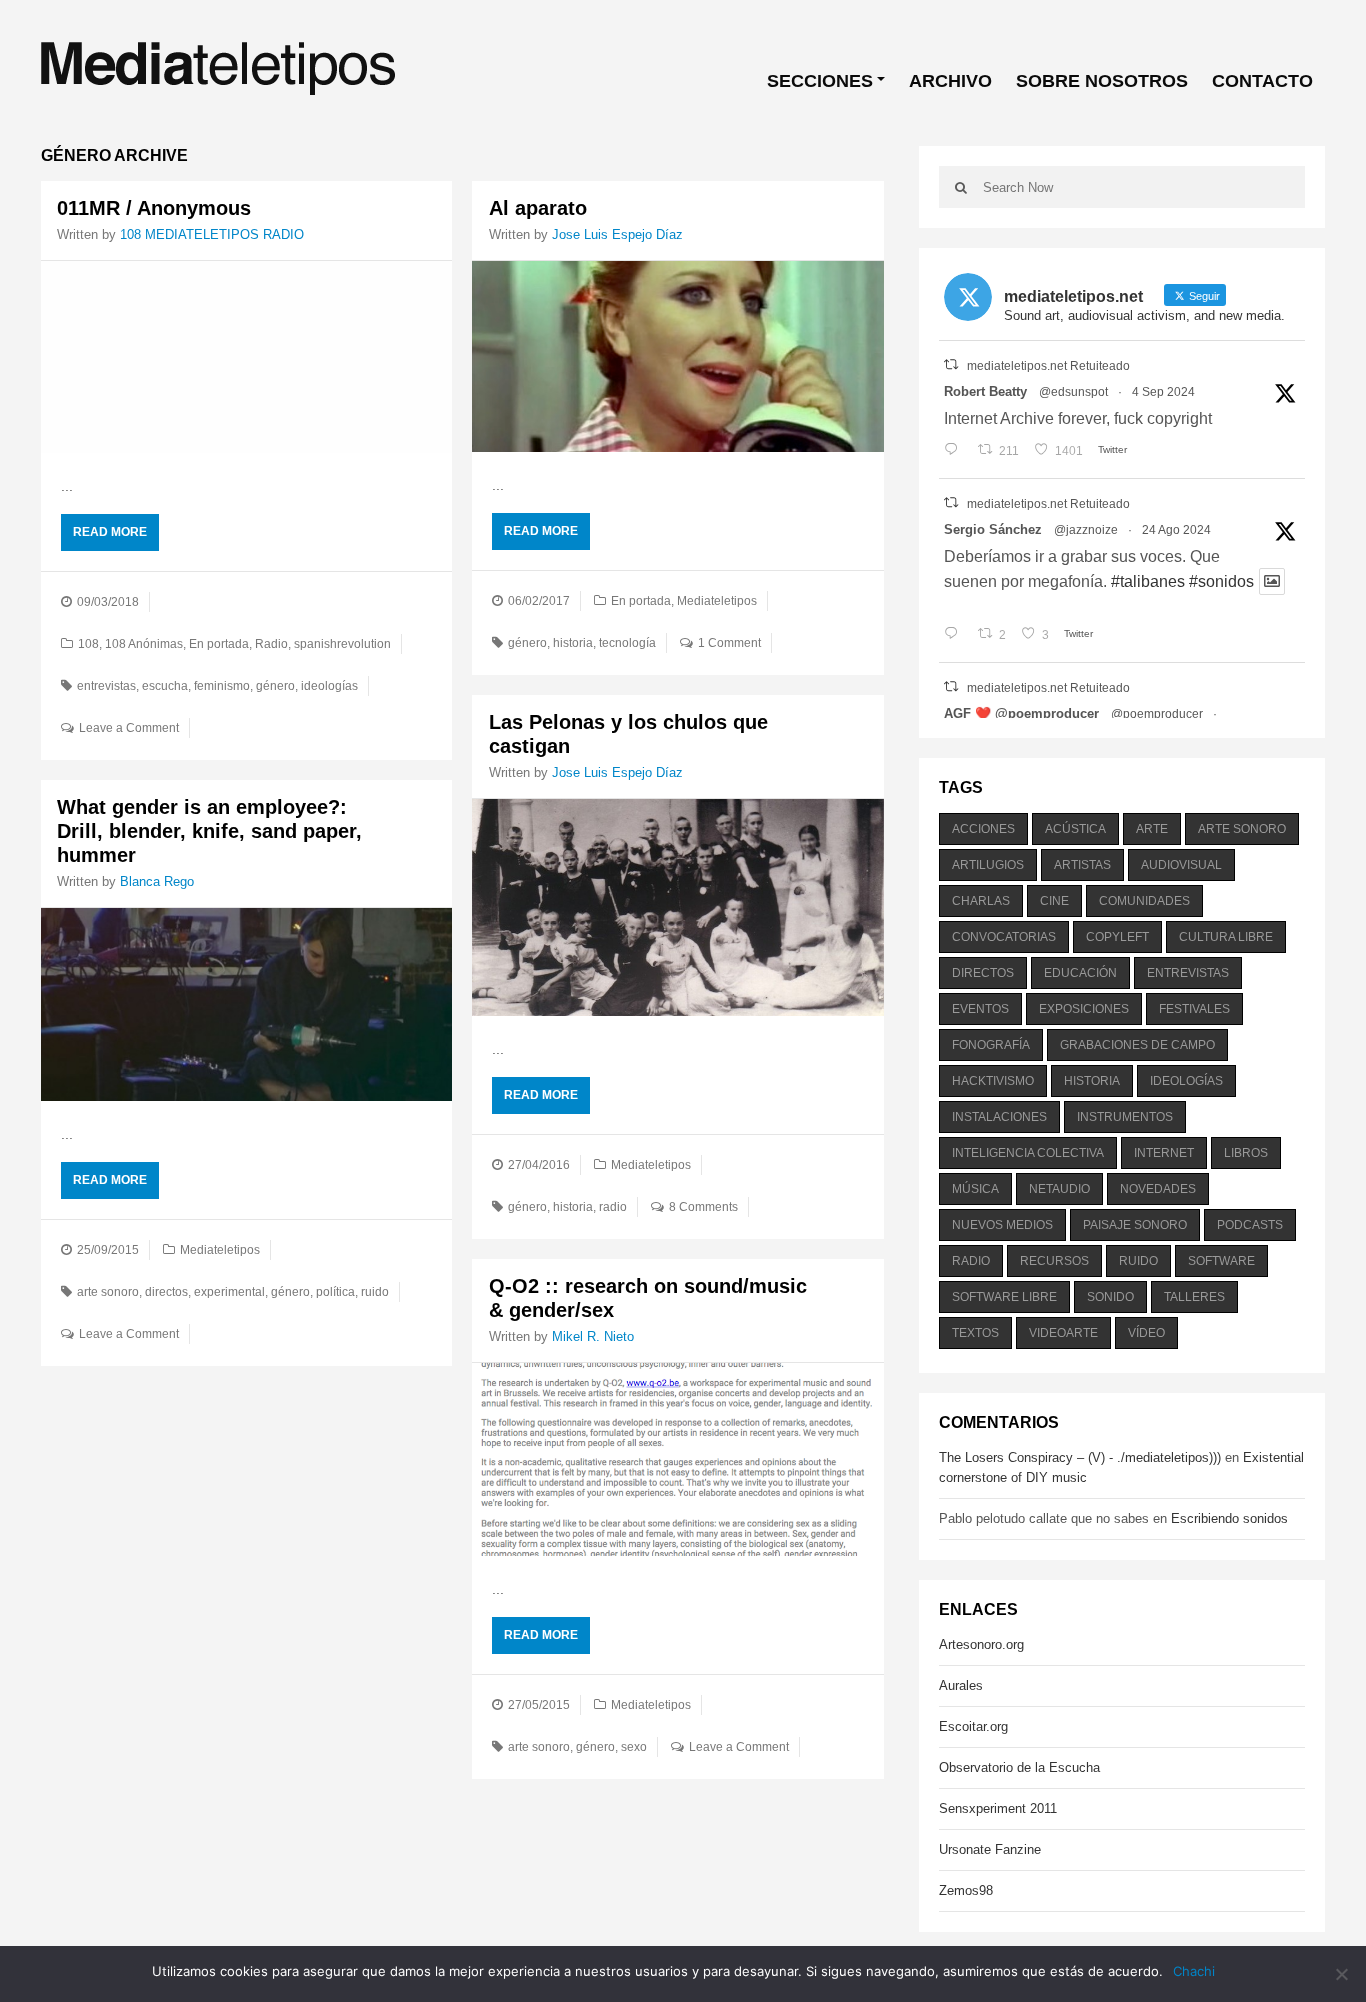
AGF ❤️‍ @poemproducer (1021, 713)
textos (975, 1333)
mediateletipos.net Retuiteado (1048, 366)
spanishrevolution (342, 644)
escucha (165, 686)
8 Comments (703, 1207)
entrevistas (106, 686)
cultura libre (1226, 937)
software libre (1004, 1297)
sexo (634, 1747)
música (975, 1189)
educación (1080, 973)
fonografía (991, 1045)
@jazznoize (1086, 530)
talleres (1194, 1297)
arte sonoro (108, 1292)
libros (1246, 1153)
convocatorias (1004, 937)
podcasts (1250, 1225)
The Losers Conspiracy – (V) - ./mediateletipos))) (1080, 1457)
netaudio (1059, 1189)
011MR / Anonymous (154, 208)
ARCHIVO (950, 81)
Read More (110, 532)
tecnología (627, 643)
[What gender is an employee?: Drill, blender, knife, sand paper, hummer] (246, 1004)
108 (88, 644)
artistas (1082, 865)
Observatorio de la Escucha (1019, 1767)
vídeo (1146, 1333)
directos (166, 1292)
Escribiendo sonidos (1229, 1518)
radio (613, 1207)
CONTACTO (1262, 81)
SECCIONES (820, 81)
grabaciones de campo (1137, 1045)
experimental (229, 1292)
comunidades (1144, 901)
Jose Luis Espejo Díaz (617, 234)
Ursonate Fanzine (990, 1849)
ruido (375, 1292)
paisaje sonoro (1135, 1225)
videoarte (1063, 1333)
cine (1054, 901)
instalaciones (999, 1117)
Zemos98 (966, 1890)
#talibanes (1148, 581)
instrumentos (1125, 1117)
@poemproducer (1157, 714)
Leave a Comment (129, 728)
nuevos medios (1002, 1225)
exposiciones (1084, 1009)
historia (573, 643)
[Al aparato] (677, 356)
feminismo (222, 686)
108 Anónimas (144, 644)
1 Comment (729, 643)
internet (1164, 1153)
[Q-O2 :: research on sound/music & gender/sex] (677, 1459)
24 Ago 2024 (1176, 530)
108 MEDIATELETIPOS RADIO (212, 234)
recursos (1054, 1261)
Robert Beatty (985, 391)
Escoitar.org (973, 1726)
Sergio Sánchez (993, 529)
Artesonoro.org (981, 1644)
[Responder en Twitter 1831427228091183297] (955, 451)
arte (1152, 829)
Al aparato (538, 208)
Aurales (961, 1685)
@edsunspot (1073, 392)
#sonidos (1221, 581)
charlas (981, 901)
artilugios (988, 865)
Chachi (1194, 1971)
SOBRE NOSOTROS (1102, 81)
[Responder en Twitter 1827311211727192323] (955, 635)
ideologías (329, 686)
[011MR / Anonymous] (246, 357)
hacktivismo (993, 1081)
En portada (219, 644)
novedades (1158, 1189)
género (275, 686)
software (1221, 1261)
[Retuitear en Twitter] (951, 364)
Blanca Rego (157, 881)
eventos (980, 1009)
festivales (1194, 1009)
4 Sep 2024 (1163, 392)
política (335, 1292)
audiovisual (1181, 865)
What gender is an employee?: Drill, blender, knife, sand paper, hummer (209, 831)
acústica (1075, 829)
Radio (271, 644)
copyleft (1117, 937)
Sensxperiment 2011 (998, 1808)
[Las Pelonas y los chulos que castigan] (677, 908)
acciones (983, 829)
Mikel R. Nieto (593, 1336)
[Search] (961, 187)
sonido (1110, 1297)
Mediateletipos (717, 601)
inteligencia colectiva (1028, 1153)
